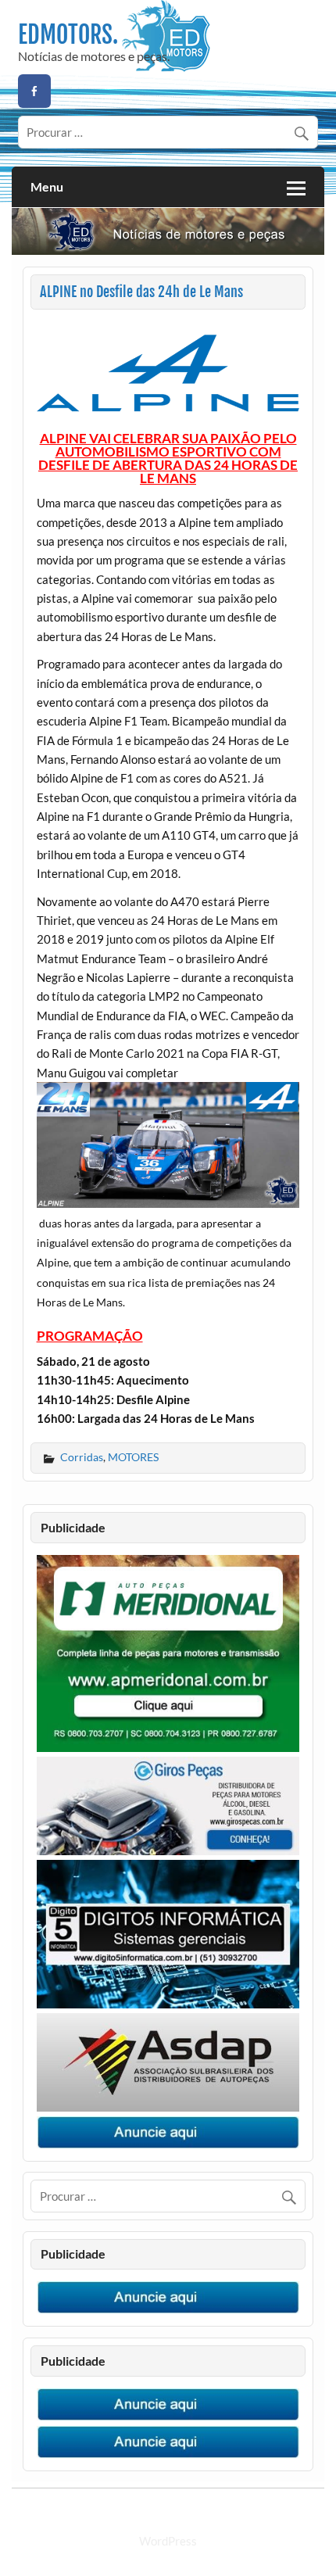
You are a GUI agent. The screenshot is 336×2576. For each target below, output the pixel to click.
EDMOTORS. (68, 35)
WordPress (168, 2541)
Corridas (82, 1457)
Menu (47, 186)
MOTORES (133, 1457)
